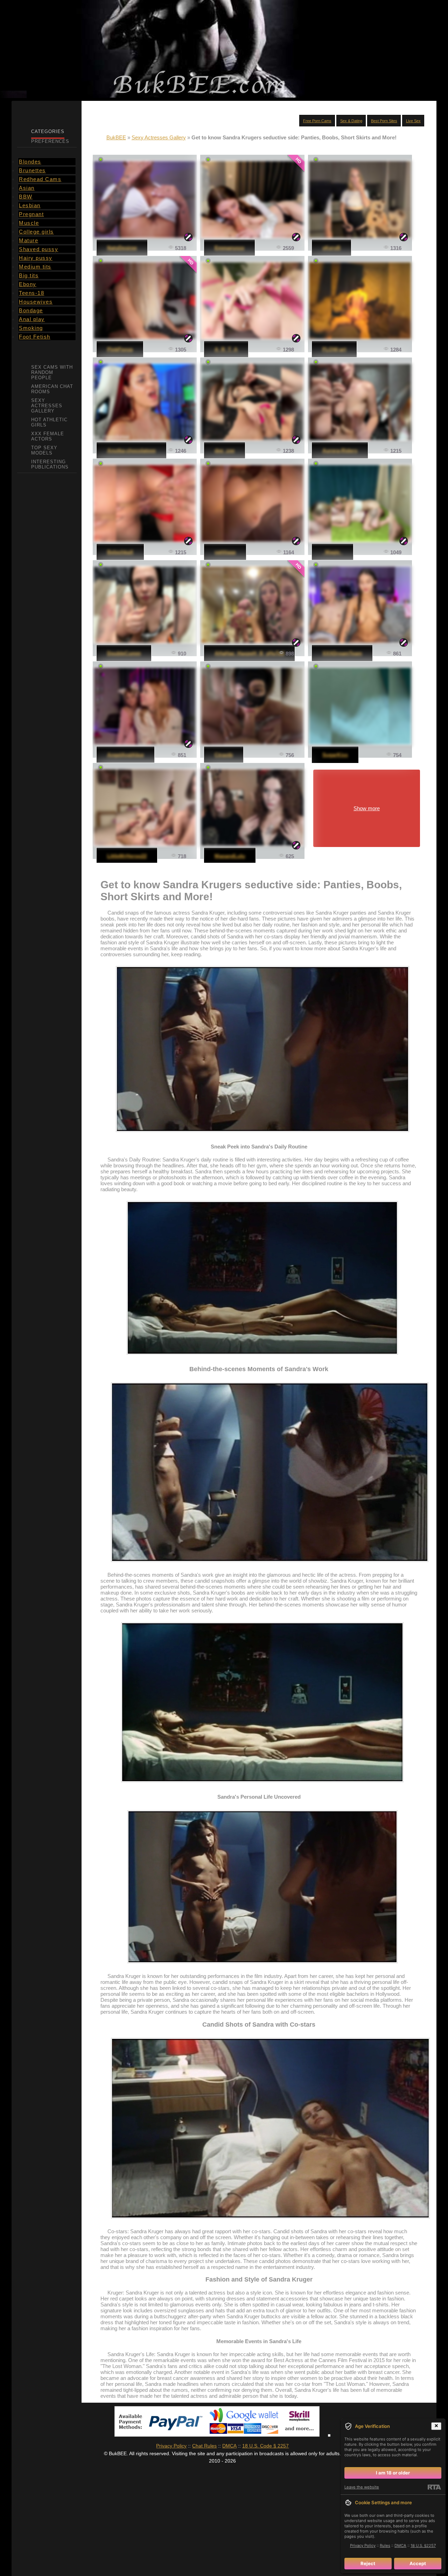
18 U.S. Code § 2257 (265, 2446)
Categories (48, 131)
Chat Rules (204, 2446)
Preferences (50, 141)
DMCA (229, 2446)
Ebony (28, 284)
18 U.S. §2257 (423, 2546)
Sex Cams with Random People (52, 372)
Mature (29, 240)
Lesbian (30, 205)
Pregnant (31, 214)
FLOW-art (334, 349)
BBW (26, 197)
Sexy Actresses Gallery (159, 137)
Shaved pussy (38, 249)
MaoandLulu (230, 856)
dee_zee (225, 450)
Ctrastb (224, 755)
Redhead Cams (40, 179)
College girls (36, 232)
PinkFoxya (120, 349)
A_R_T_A (226, 349)
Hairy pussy (36, 258)
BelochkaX (120, 552)
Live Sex (413, 121)
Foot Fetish (35, 337)
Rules (385, 2546)
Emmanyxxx (229, 248)
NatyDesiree (122, 248)
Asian (27, 188)
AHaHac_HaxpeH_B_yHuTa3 (249, 653)
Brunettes (32, 170)
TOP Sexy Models (44, 450)
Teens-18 (31, 293)
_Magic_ (332, 552)
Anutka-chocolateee (131, 450)
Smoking (31, 328)
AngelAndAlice (125, 755)
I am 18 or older (393, 2473)
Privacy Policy (171, 2446)
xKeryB (331, 248)
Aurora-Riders (340, 450)
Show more (367, 808)
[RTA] (434, 2487)
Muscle (29, 223)
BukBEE (116, 137)
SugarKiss (335, 755)
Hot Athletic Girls (49, 422)
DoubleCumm (124, 653)
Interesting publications (50, 464)
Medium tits (35, 267)
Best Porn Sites (384, 121)
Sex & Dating (351, 121)
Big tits (29, 275)
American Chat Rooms (52, 389)
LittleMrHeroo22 (127, 856)
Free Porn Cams (317, 121)
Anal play (32, 319)
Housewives (36, 302)
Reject (368, 2563)
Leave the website (362, 2487)
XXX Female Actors (48, 436)
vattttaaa (225, 552)
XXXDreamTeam (342, 653)
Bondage (31, 310)
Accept (418, 2563)
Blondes (30, 162)
